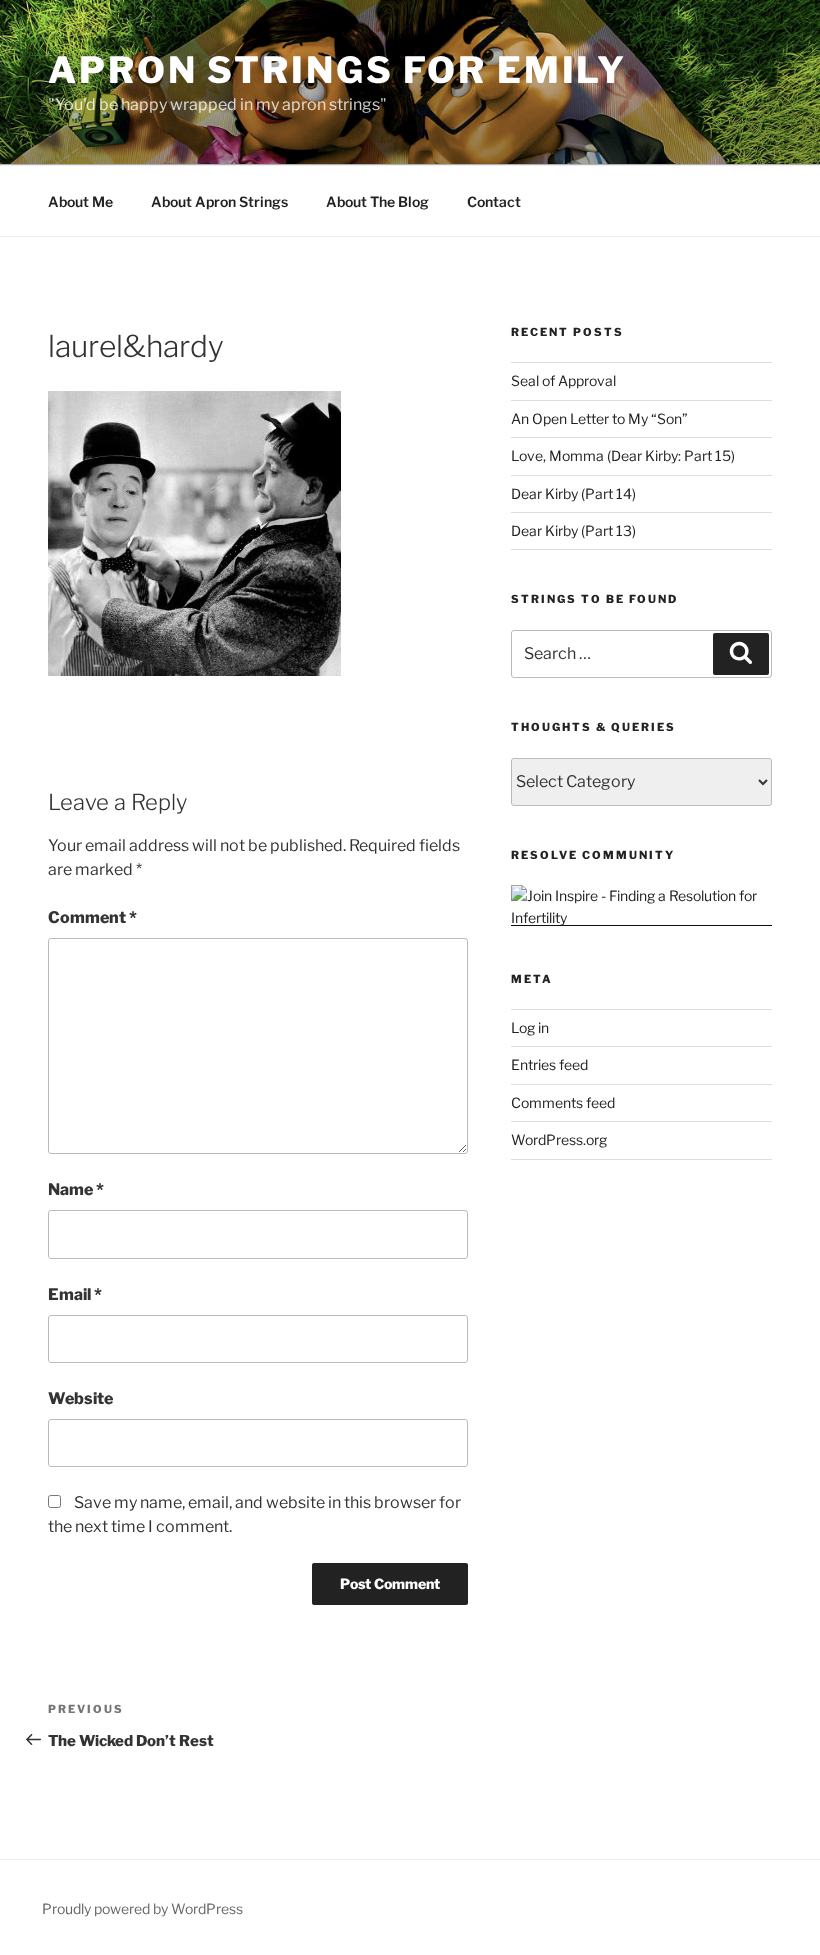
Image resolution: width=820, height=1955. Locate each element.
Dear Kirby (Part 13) (573, 530)
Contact (494, 201)
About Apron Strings (219, 201)
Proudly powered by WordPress (142, 1908)
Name (76, 1189)
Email (75, 1294)
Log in (530, 1027)
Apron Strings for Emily (337, 70)
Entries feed (549, 1064)
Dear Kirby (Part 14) (573, 493)
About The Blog (377, 201)
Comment (92, 917)
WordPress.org (559, 1139)
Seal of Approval (563, 380)
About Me (80, 201)
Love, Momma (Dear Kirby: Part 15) (623, 455)
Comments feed (563, 1102)
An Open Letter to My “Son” (599, 418)
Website (80, 1398)
